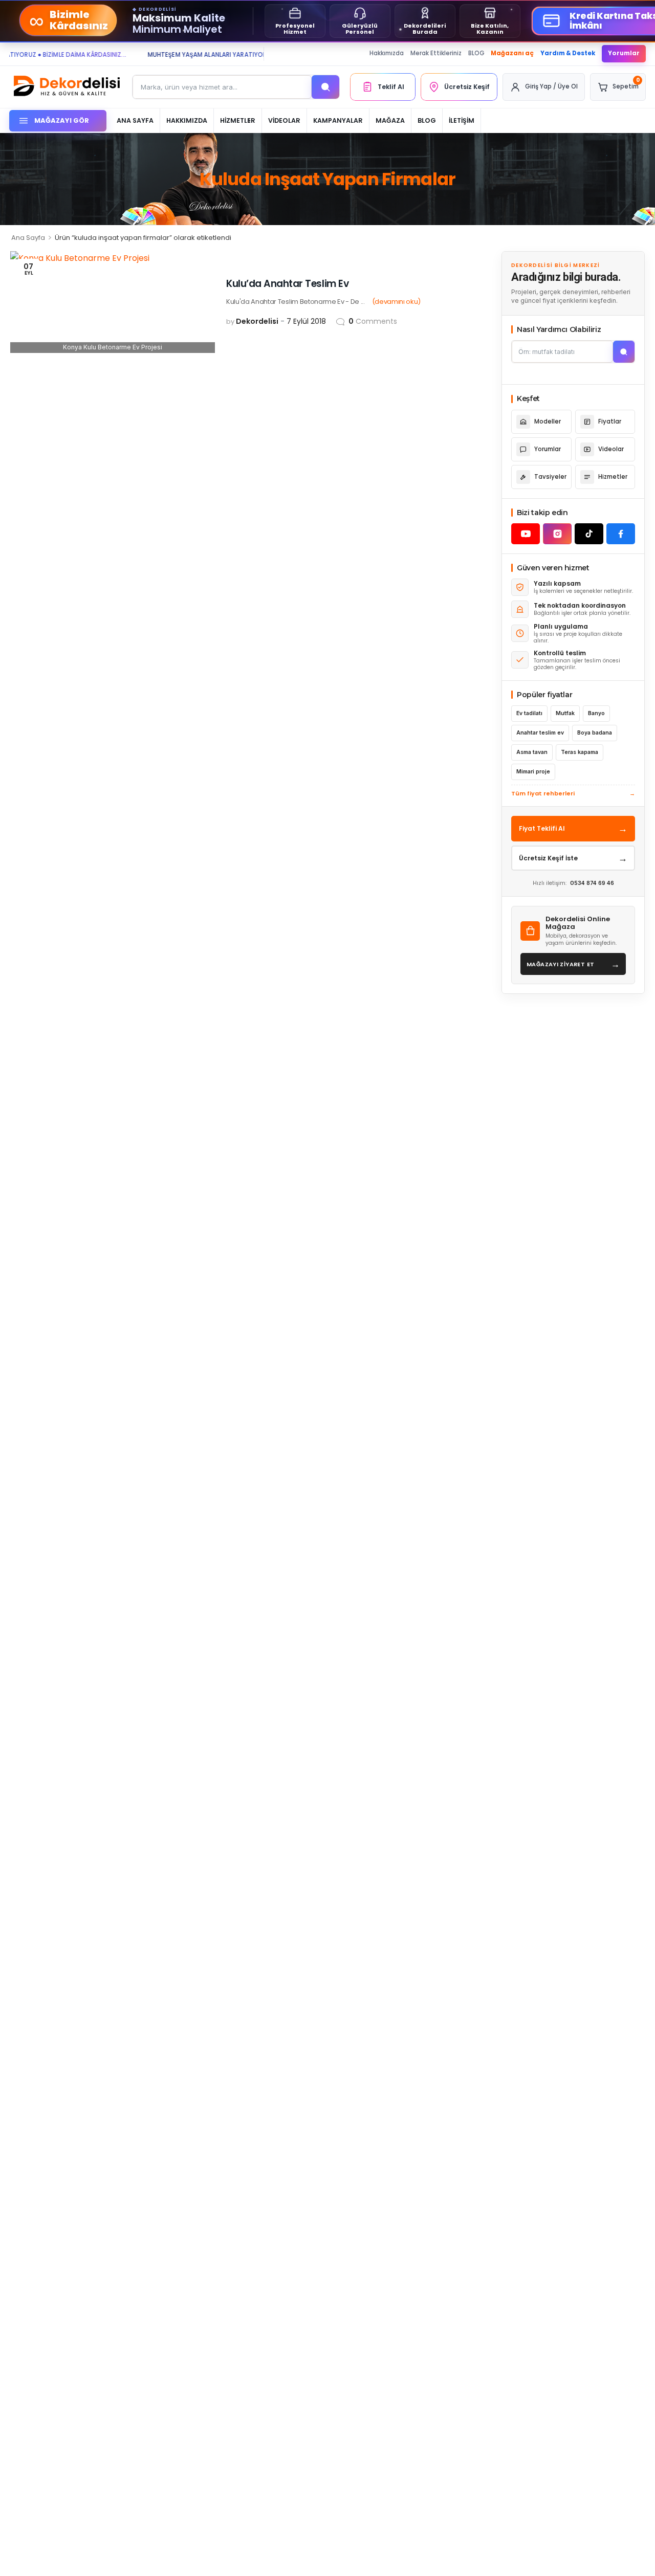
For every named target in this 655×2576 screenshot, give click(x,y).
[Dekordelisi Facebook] (621, 534)
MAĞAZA (390, 120)
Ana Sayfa (28, 238)
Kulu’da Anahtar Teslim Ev (287, 284)
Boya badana (595, 733)
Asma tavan (532, 752)
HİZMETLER (238, 120)
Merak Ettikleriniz (436, 53)
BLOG (476, 53)
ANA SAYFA (135, 120)
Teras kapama (580, 752)
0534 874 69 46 (592, 883)
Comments (373, 321)
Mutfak (565, 713)
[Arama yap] (325, 87)
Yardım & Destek (568, 53)
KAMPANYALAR (338, 120)
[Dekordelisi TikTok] (589, 534)
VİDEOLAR (284, 120)
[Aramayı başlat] (624, 352)
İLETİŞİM (462, 120)
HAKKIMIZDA (187, 120)
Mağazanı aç (512, 53)
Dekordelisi (257, 321)
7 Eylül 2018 (306, 321)
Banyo (596, 713)
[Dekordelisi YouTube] (526, 534)
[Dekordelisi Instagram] (557, 534)
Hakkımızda (387, 53)
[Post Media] (113, 302)
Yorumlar (624, 53)
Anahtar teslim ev (540, 733)
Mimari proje (533, 772)
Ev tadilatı (529, 713)
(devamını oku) (396, 302)
